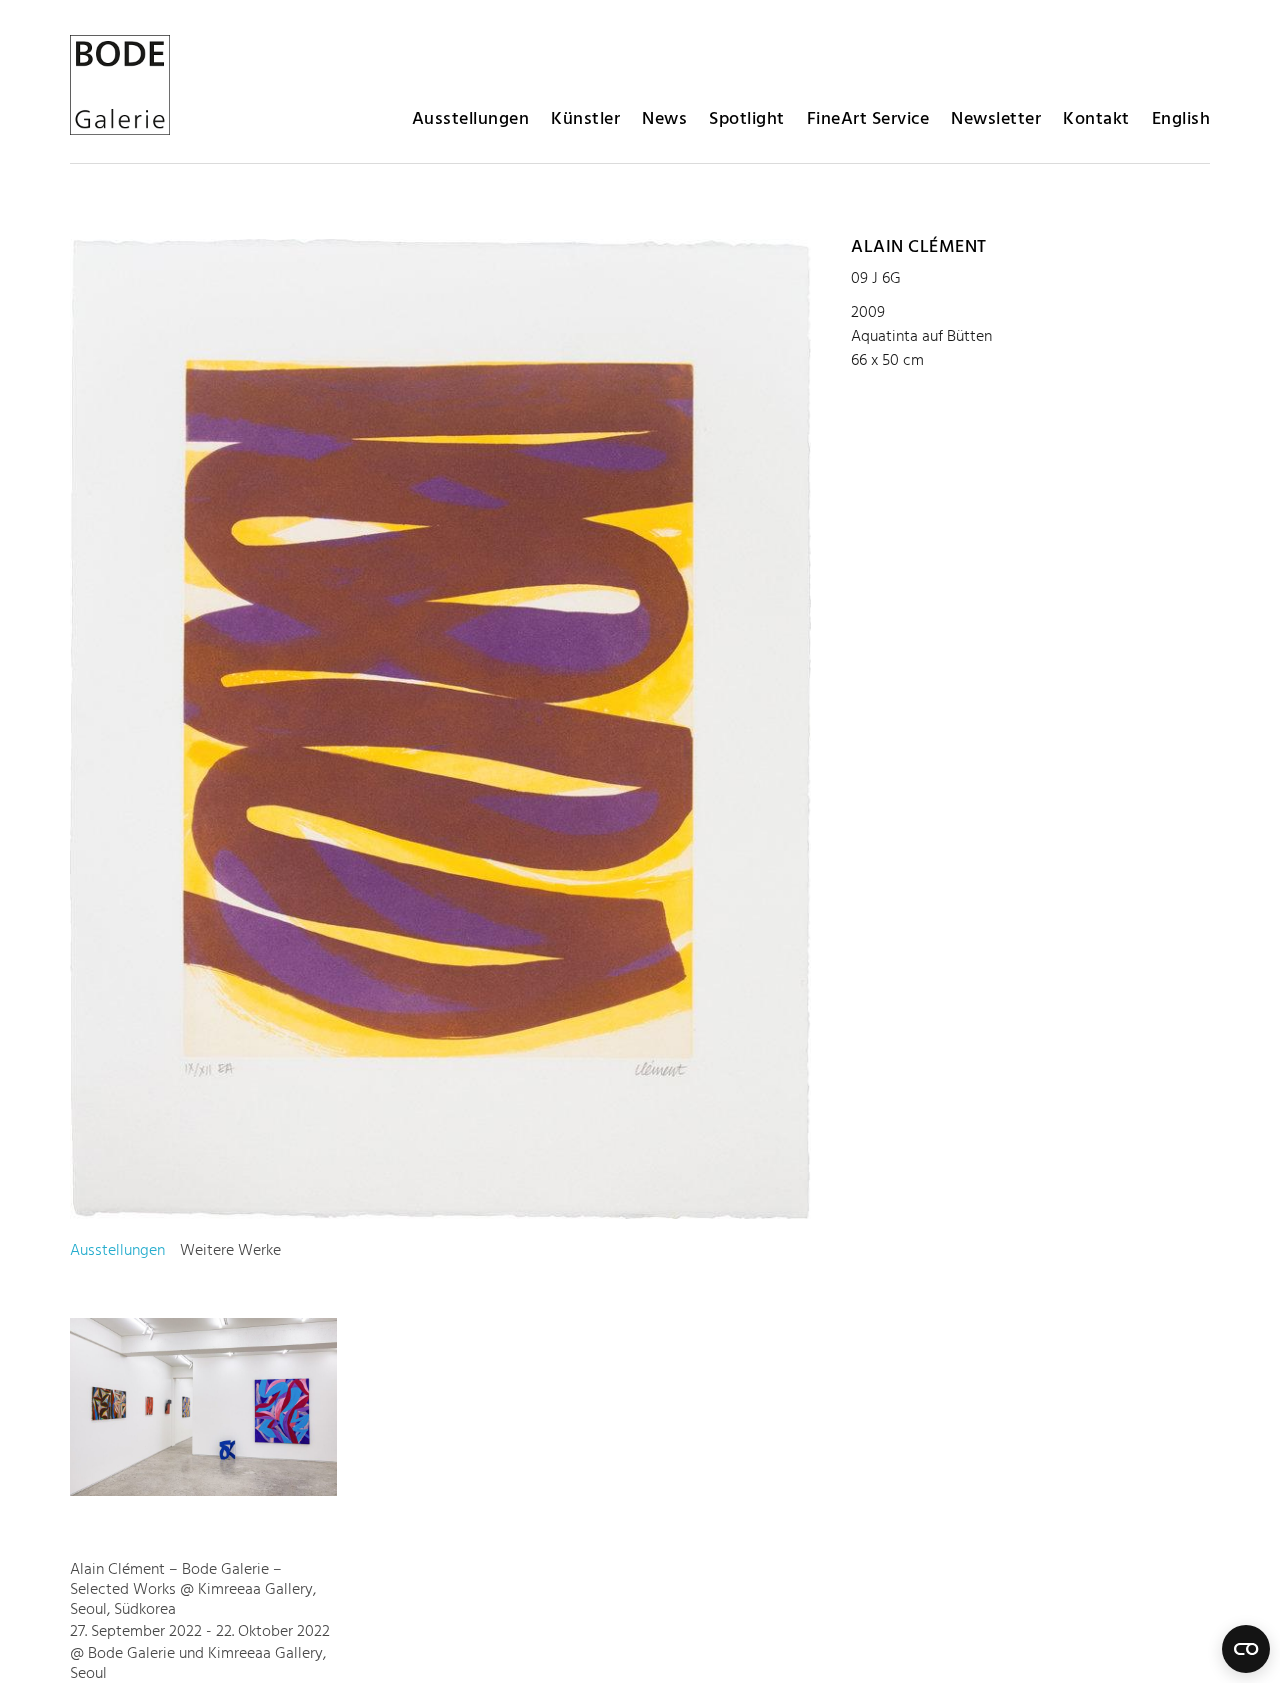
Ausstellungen (471, 119)
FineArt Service (868, 119)
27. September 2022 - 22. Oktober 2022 (200, 1632)
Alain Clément (919, 247)
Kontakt (1096, 119)
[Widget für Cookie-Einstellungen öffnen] (1246, 1649)
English (1181, 119)
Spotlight (747, 119)
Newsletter (996, 119)
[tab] (117, 1251)
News (664, 119)
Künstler (585, 119)
